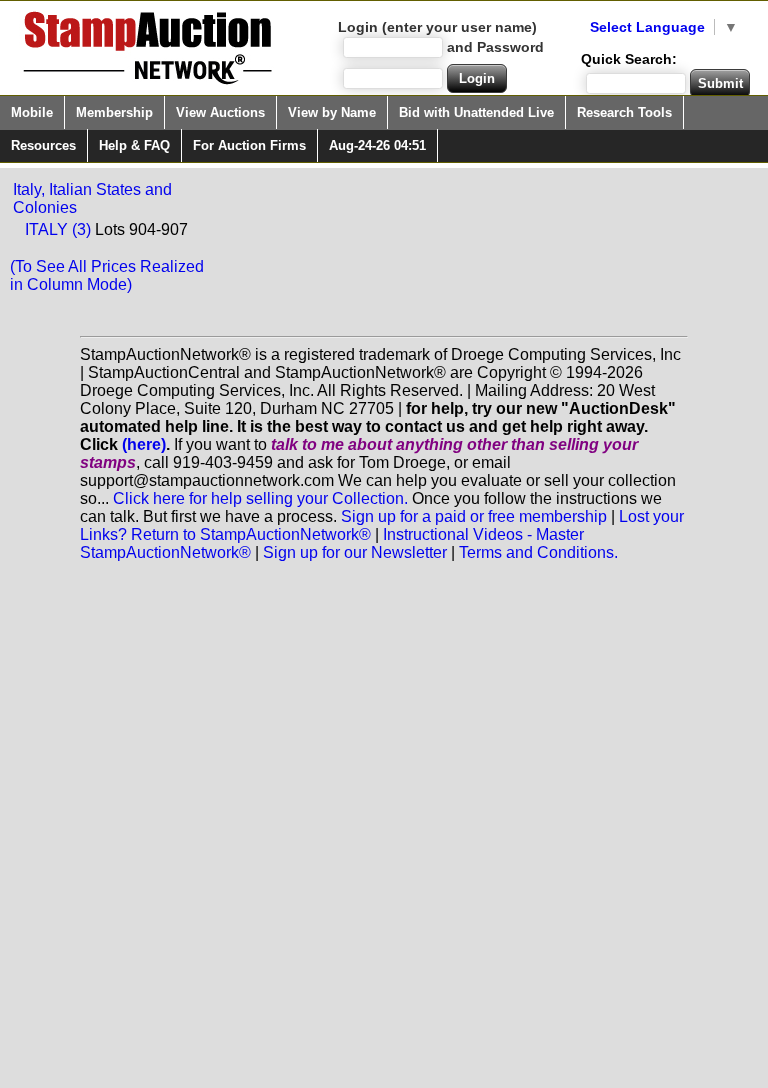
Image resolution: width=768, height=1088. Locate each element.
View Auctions (220, 112)
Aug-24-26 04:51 (377, 145)
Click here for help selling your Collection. (260, 498)
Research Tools (624, 112)
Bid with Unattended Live (476, 112)
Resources (43, 145)
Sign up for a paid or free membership (474, 516)
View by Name (332, 112)
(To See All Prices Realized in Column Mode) (107, 275)
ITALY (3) (58, 229)
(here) (144, 444)
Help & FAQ (134, 145)
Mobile (32, 112)
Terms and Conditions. (538, 552)
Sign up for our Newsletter (355, 552)
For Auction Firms (249, 145)
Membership (114, 112)
